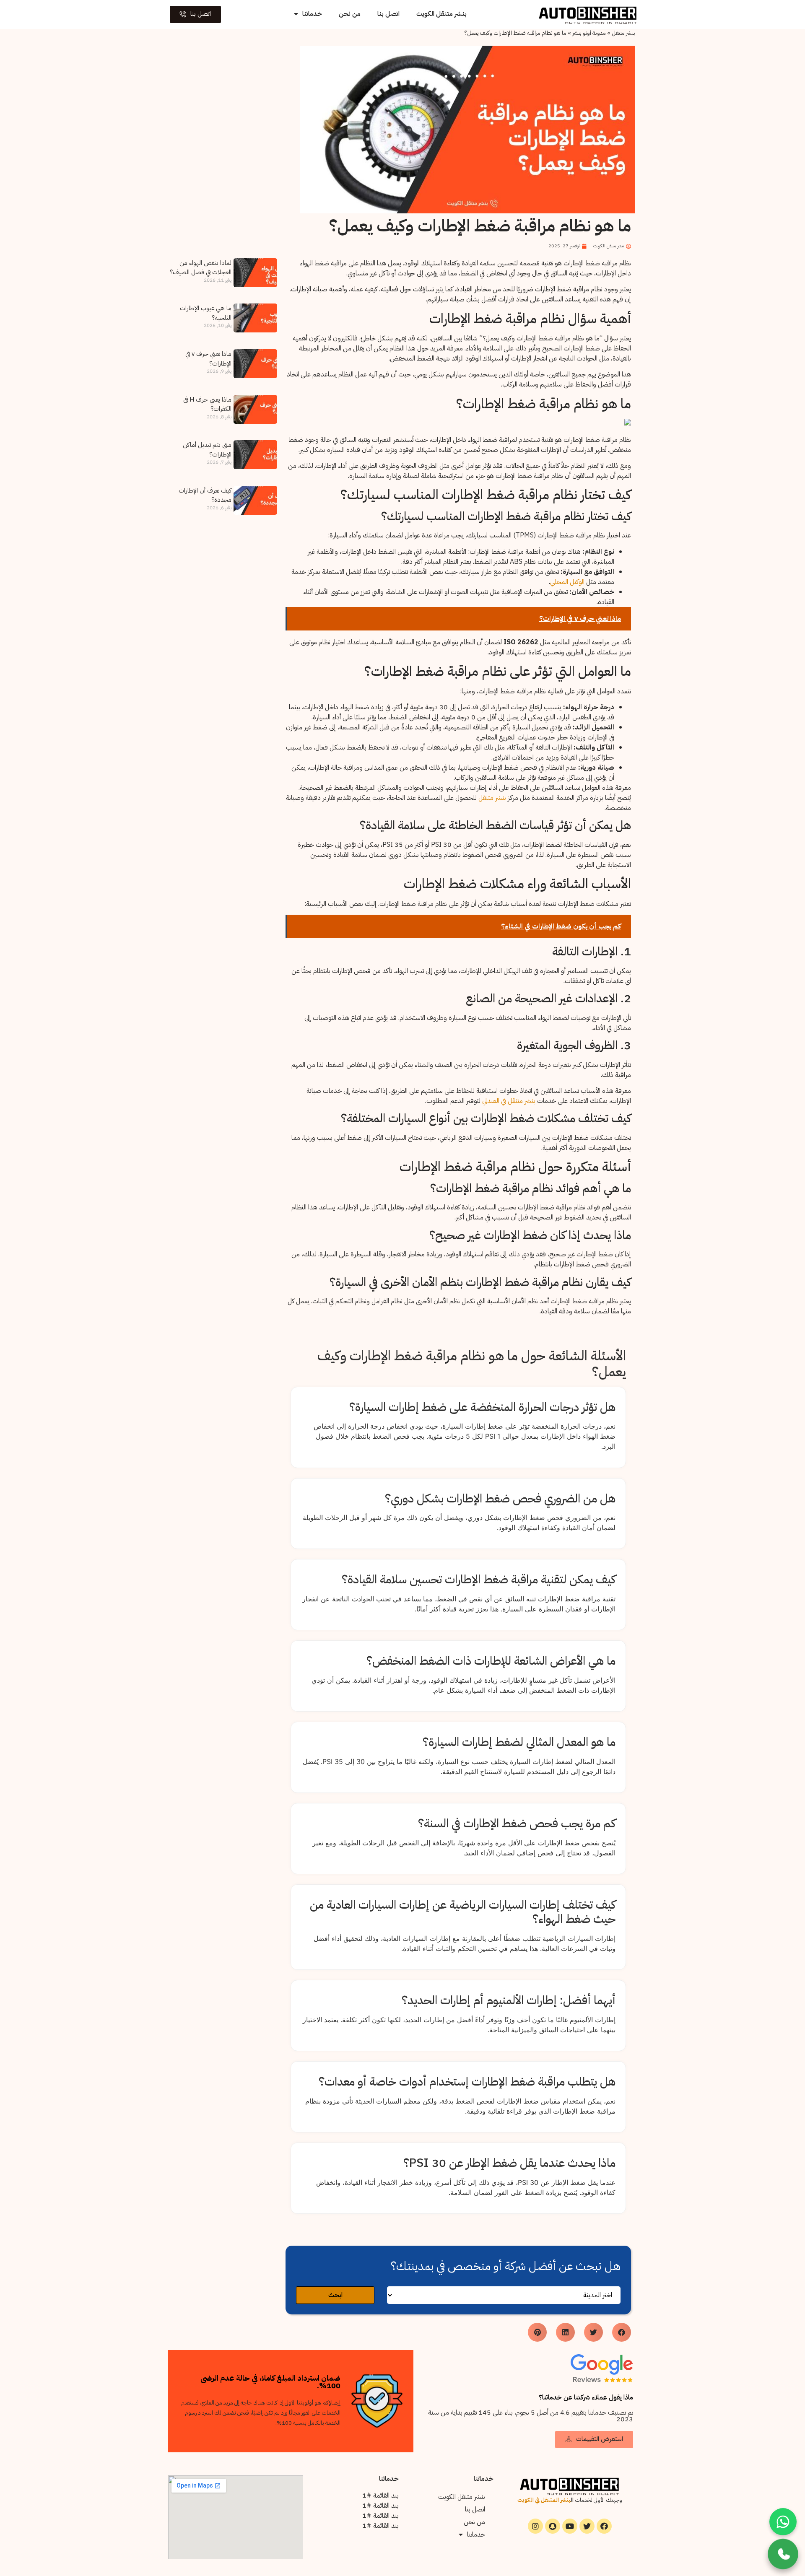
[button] (195, 14)
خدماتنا (312, 14)
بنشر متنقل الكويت (441, 14)
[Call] (783, 2554)
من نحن (350, 14)
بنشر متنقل (623, 33)
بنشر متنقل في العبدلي (509, 1101)
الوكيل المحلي (567, 582)
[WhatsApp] (783, 2522)
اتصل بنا (388, 14)
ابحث (335, 2295)
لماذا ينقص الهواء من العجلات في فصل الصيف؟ (201, 268)
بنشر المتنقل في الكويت (544, 2500)
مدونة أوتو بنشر (589, 33)
